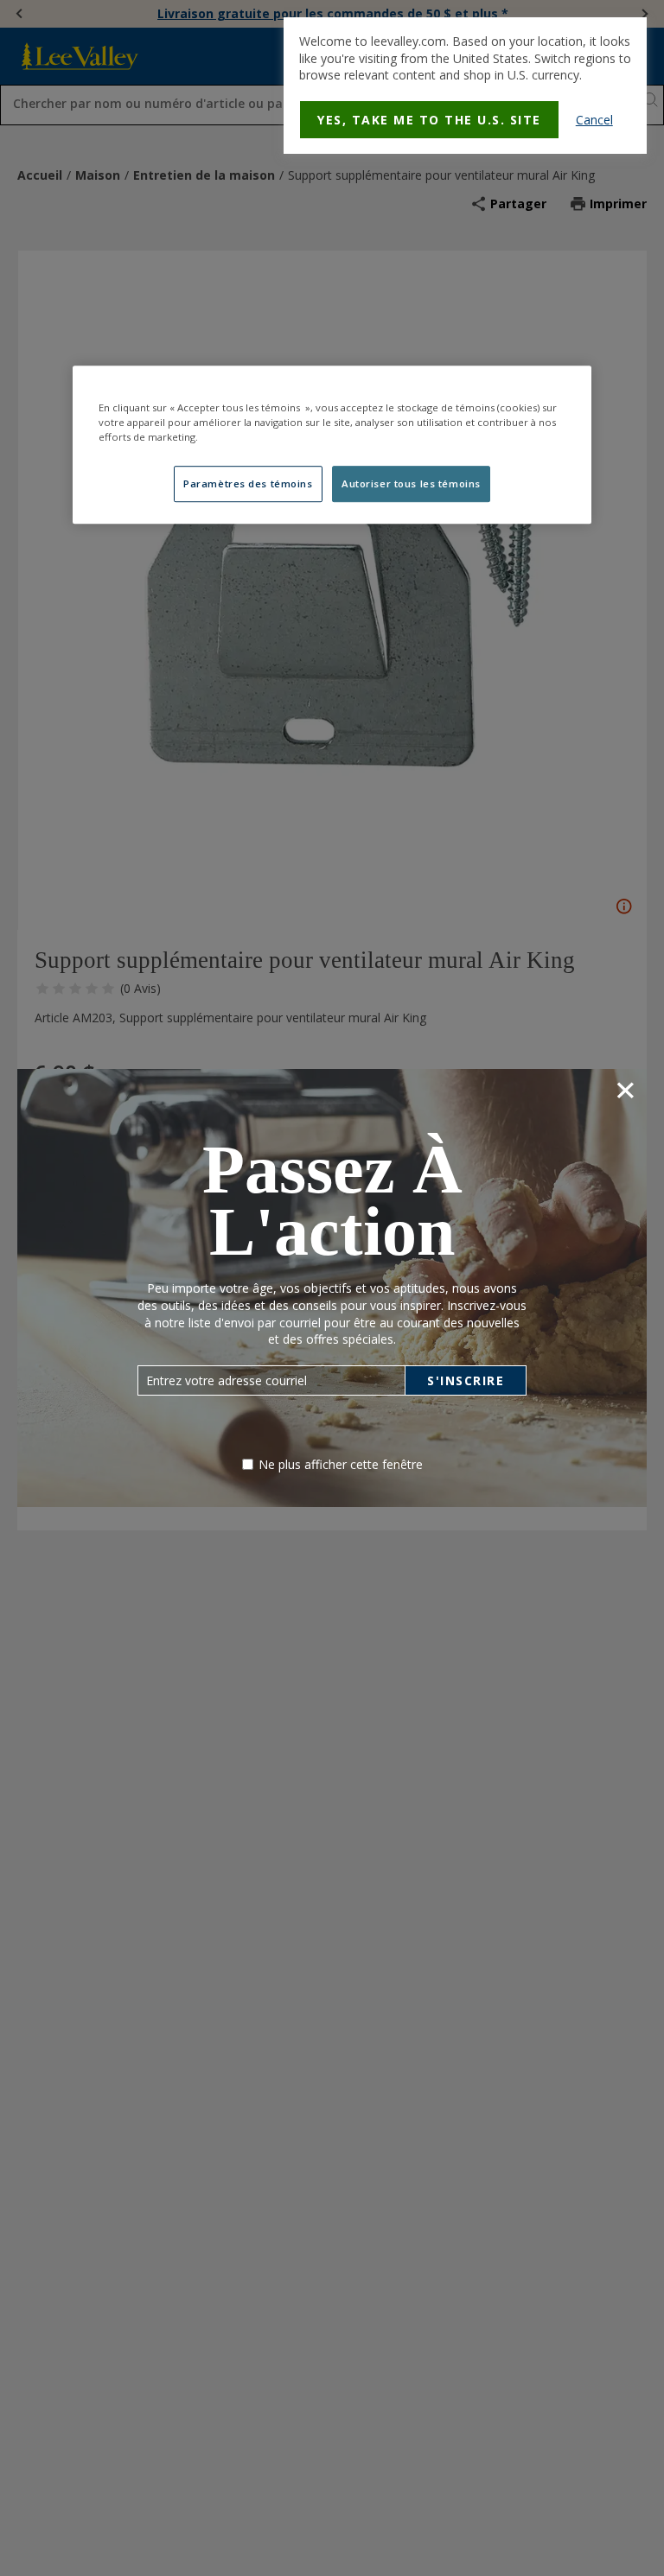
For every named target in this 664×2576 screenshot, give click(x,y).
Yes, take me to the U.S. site (429, 120)
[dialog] (465, 86)
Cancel (594, 120)
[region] (332, 445)
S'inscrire (466, 1380)
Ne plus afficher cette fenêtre (341, 1464)
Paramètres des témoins (248, 484)
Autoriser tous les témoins (411, 484)
